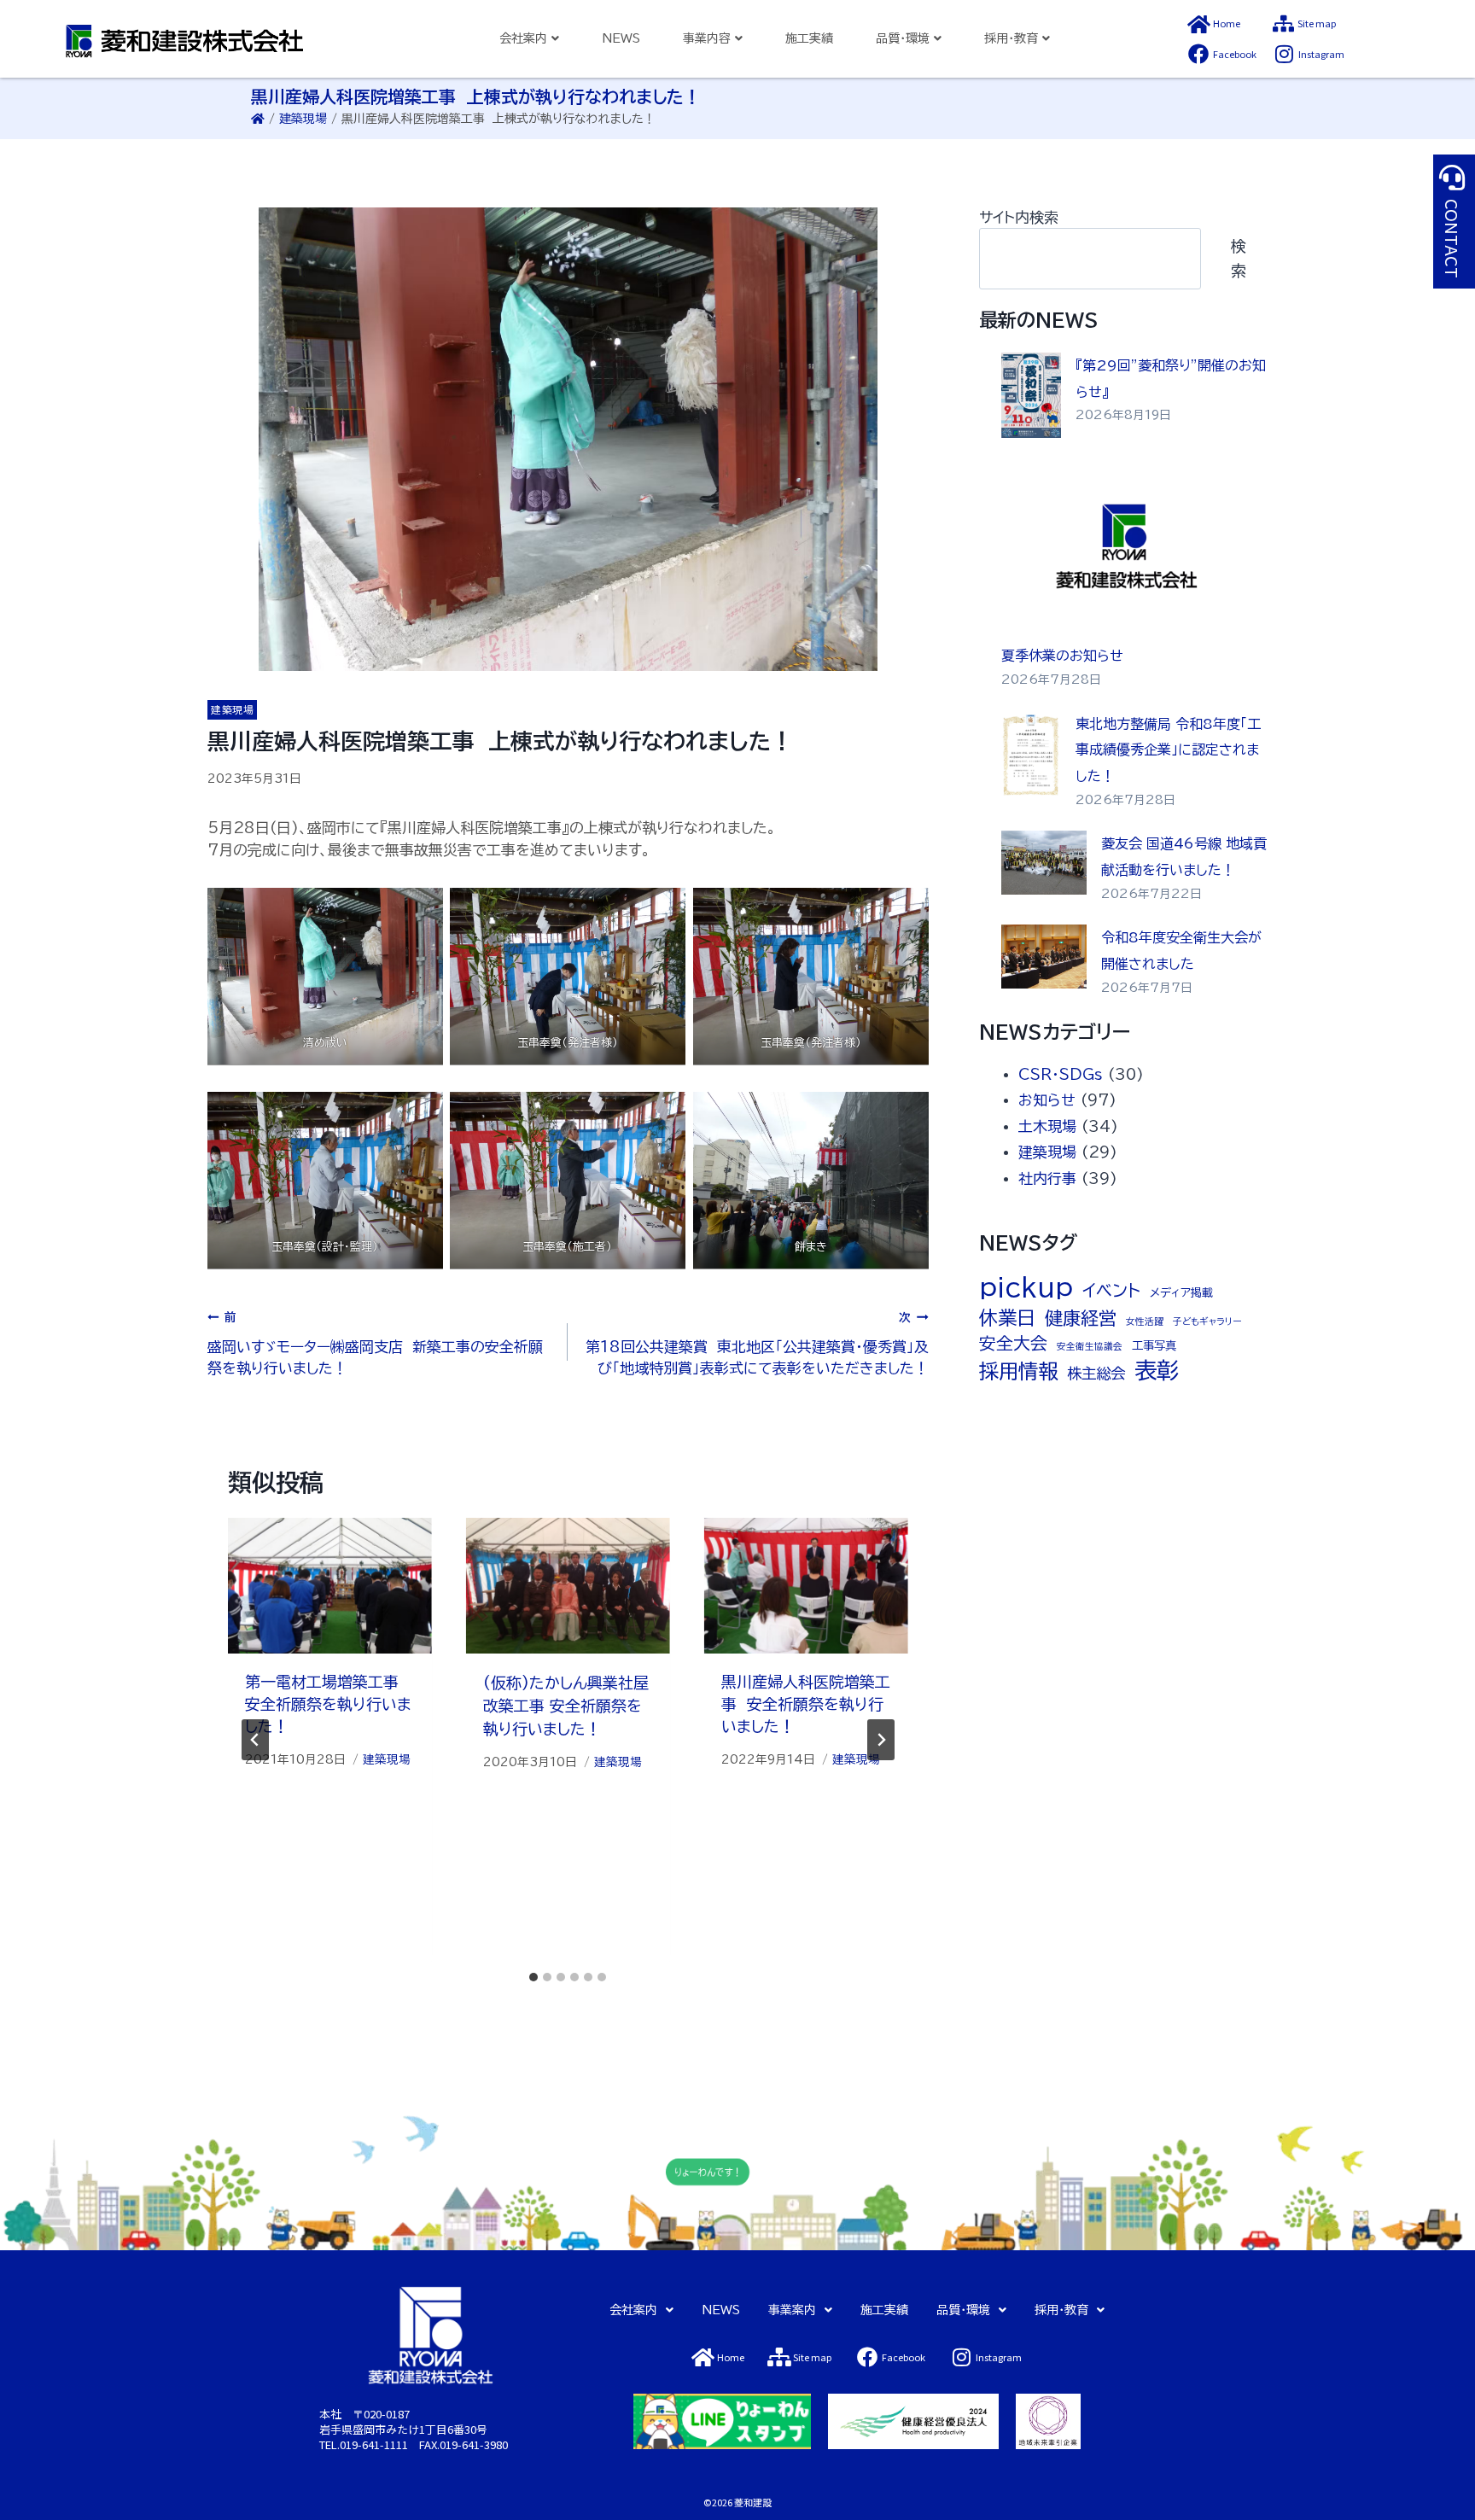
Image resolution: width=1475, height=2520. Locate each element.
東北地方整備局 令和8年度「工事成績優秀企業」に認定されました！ (1168, 750)
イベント (1111, 1290)
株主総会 (1096, 1373)
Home (1227, 23)
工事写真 (1154, 1345)
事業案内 (792, 2310)
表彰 (1157, 1370)
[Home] (1198, 24)
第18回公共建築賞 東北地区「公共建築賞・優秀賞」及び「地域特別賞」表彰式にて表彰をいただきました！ (757, 1344)
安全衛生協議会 (1090, 1346)
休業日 (1007, 1318)
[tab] (533, 1977)
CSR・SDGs (1061, 1074)
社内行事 (1047, 1178)
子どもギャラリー (1207, 1321)
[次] (881, 1740)
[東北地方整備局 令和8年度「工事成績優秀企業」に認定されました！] (1032, 754)
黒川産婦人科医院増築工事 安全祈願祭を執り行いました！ (806, 1704)
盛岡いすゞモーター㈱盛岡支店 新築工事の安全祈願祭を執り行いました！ (375, 1344)
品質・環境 (963, 2310)
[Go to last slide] (255, 1740)
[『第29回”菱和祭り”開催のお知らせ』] (1032, 395)
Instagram (1321, 54)
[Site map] (1283, 24)
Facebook (1235, 54)
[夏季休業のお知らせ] (1127, 551)
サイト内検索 (1019, 217)
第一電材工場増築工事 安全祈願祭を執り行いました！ (328, 1704)
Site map (1317, 23)
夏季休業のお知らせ (1062, 656)
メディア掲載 (1181, 1292)
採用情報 (1018, 1371)
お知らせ (1047, 1100)
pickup (1026, 1287)
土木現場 (1047, 1126)
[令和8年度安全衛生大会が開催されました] (1044, 957)
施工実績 (809, 38)
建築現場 (303, 119)
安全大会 (1013, 1343)
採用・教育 (1061, 2310)
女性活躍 (1145, 1321)
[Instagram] (1284, 54)
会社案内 (633, 2310)
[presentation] (330, 1586)
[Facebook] (1198, 54)
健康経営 (1081, 1318)
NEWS (621, 38)
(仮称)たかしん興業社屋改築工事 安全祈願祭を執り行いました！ (566, 1706)
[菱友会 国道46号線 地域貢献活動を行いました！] (1044, 863)
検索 (1239, 258)
